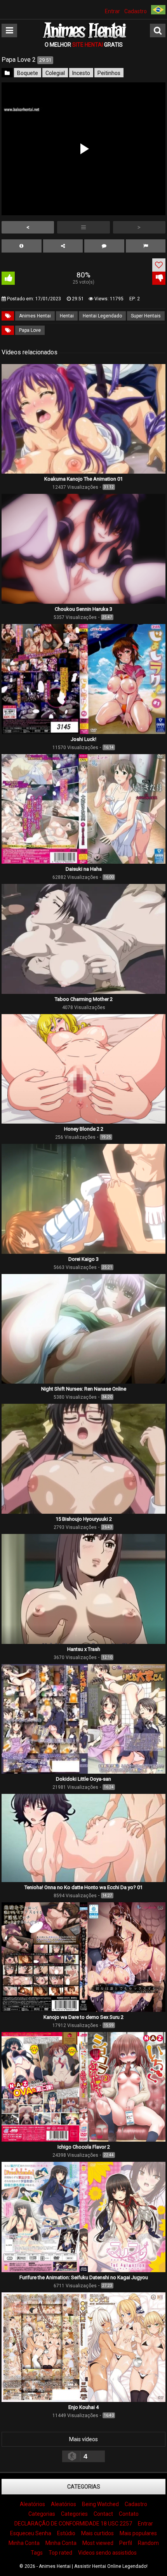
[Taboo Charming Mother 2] (83, 992)
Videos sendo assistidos (107, 2553)
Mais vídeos (83, 2439)
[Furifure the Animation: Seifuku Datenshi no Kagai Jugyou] (83, 2270)
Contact (103, 2514)
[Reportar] (146, 246)
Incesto (81, 73)
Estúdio (66, 2533)
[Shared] (63, 246)
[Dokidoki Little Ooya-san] (83, 1772)
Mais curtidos (97, 2533)
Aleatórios (32, 2504)
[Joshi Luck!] (83, 732)
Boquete (28, 73)
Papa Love (30, 330)
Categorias (84, 2487)
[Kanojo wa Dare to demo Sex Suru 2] (83, 2010)
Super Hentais (146, 316)
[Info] (22, 246)
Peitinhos (109, 73)
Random (148, 2543)
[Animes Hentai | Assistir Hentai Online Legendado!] (83, 37)
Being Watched (100, 2504)
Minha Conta (24, 2543)
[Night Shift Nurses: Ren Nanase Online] (83, 1382)
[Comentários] (104, 246)
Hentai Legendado (102, 316)
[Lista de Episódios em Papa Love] (83, 227)
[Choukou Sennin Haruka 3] (83, 602)
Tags (37, 2553)
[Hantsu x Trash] (83, 1642)
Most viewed (98, 2543)
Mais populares (138, 2533)
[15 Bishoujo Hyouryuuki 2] (83, 1512)
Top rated (60, 2553)
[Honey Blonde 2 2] (83, 1122)
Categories (74, 2514)
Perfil (126, 2543)
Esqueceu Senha (31, 2533)
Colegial (55, 73)
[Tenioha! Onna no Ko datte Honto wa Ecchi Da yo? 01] (83, 1880)
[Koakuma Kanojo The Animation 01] (83, 472)
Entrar (112, 11)
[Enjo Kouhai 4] (83, 2400)
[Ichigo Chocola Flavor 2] (83, 2140)
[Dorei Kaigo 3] (83, 1252)
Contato (129, 2514)
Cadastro (136, 11)
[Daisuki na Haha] (83, 862)
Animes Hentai (35, 316)
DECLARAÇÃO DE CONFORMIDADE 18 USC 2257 (73, 2524)
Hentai (67, 316)
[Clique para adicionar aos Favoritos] (159, 265)
